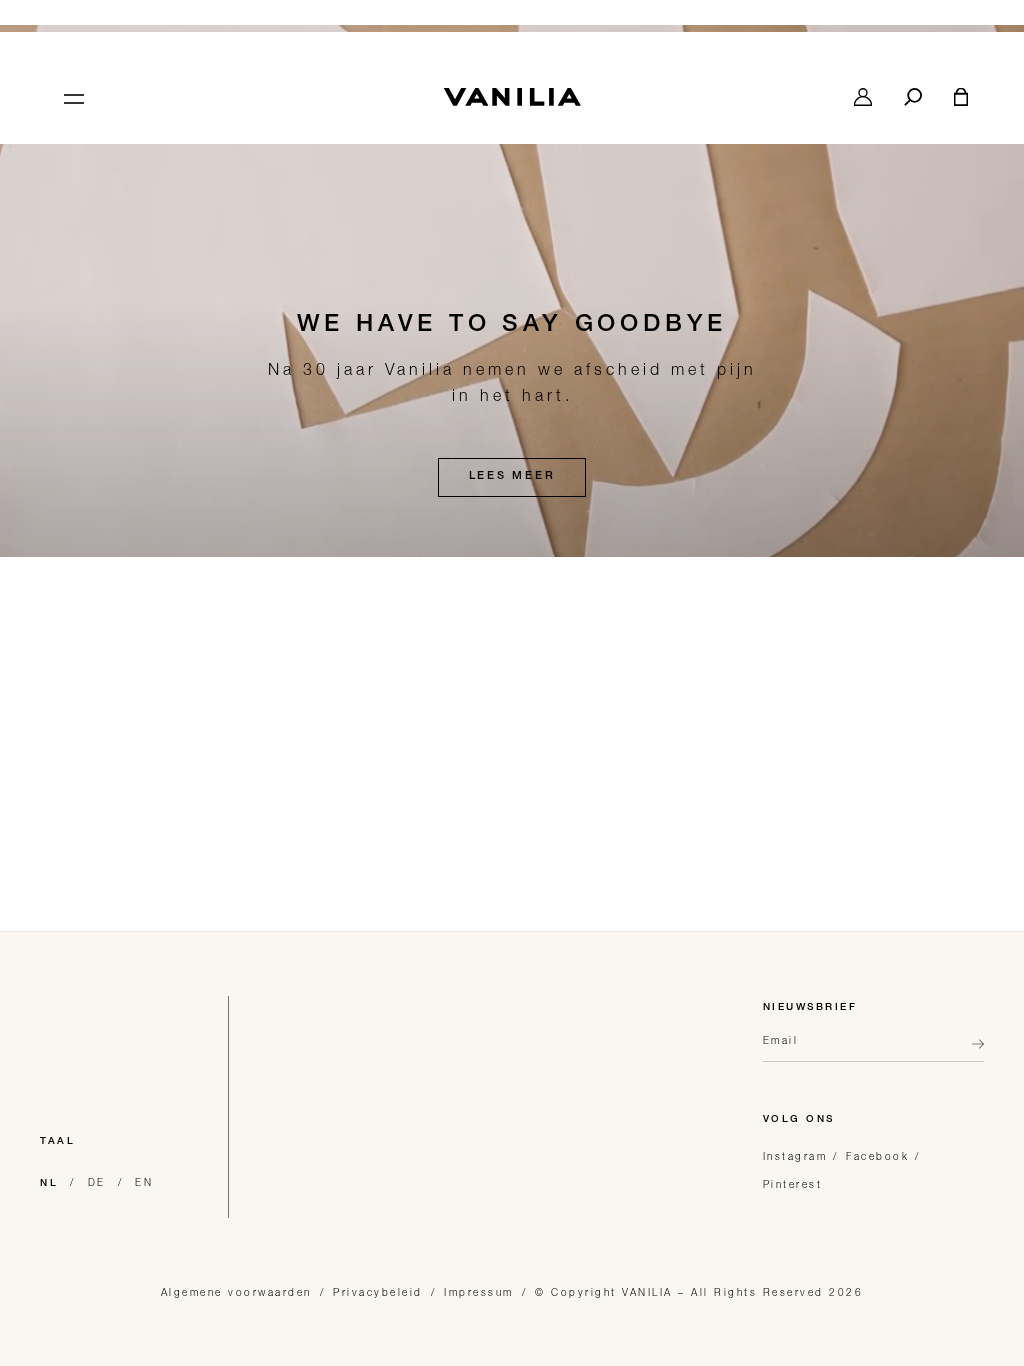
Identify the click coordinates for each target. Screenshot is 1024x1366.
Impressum (479, 1292)
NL (49, 1184)
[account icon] (863, 97)
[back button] (972, 1052)
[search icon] (913, 97)
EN (144, 1182)
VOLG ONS (799, 1120)
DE (97, 1182)
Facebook (877, 1156)
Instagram (795, 1156)
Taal (57, 1142)
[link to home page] (512, 97)
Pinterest (793, 1184)
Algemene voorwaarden (236, 1292)
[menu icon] (72, 97)
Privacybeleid (378, 1292)
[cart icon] (961, 97)
